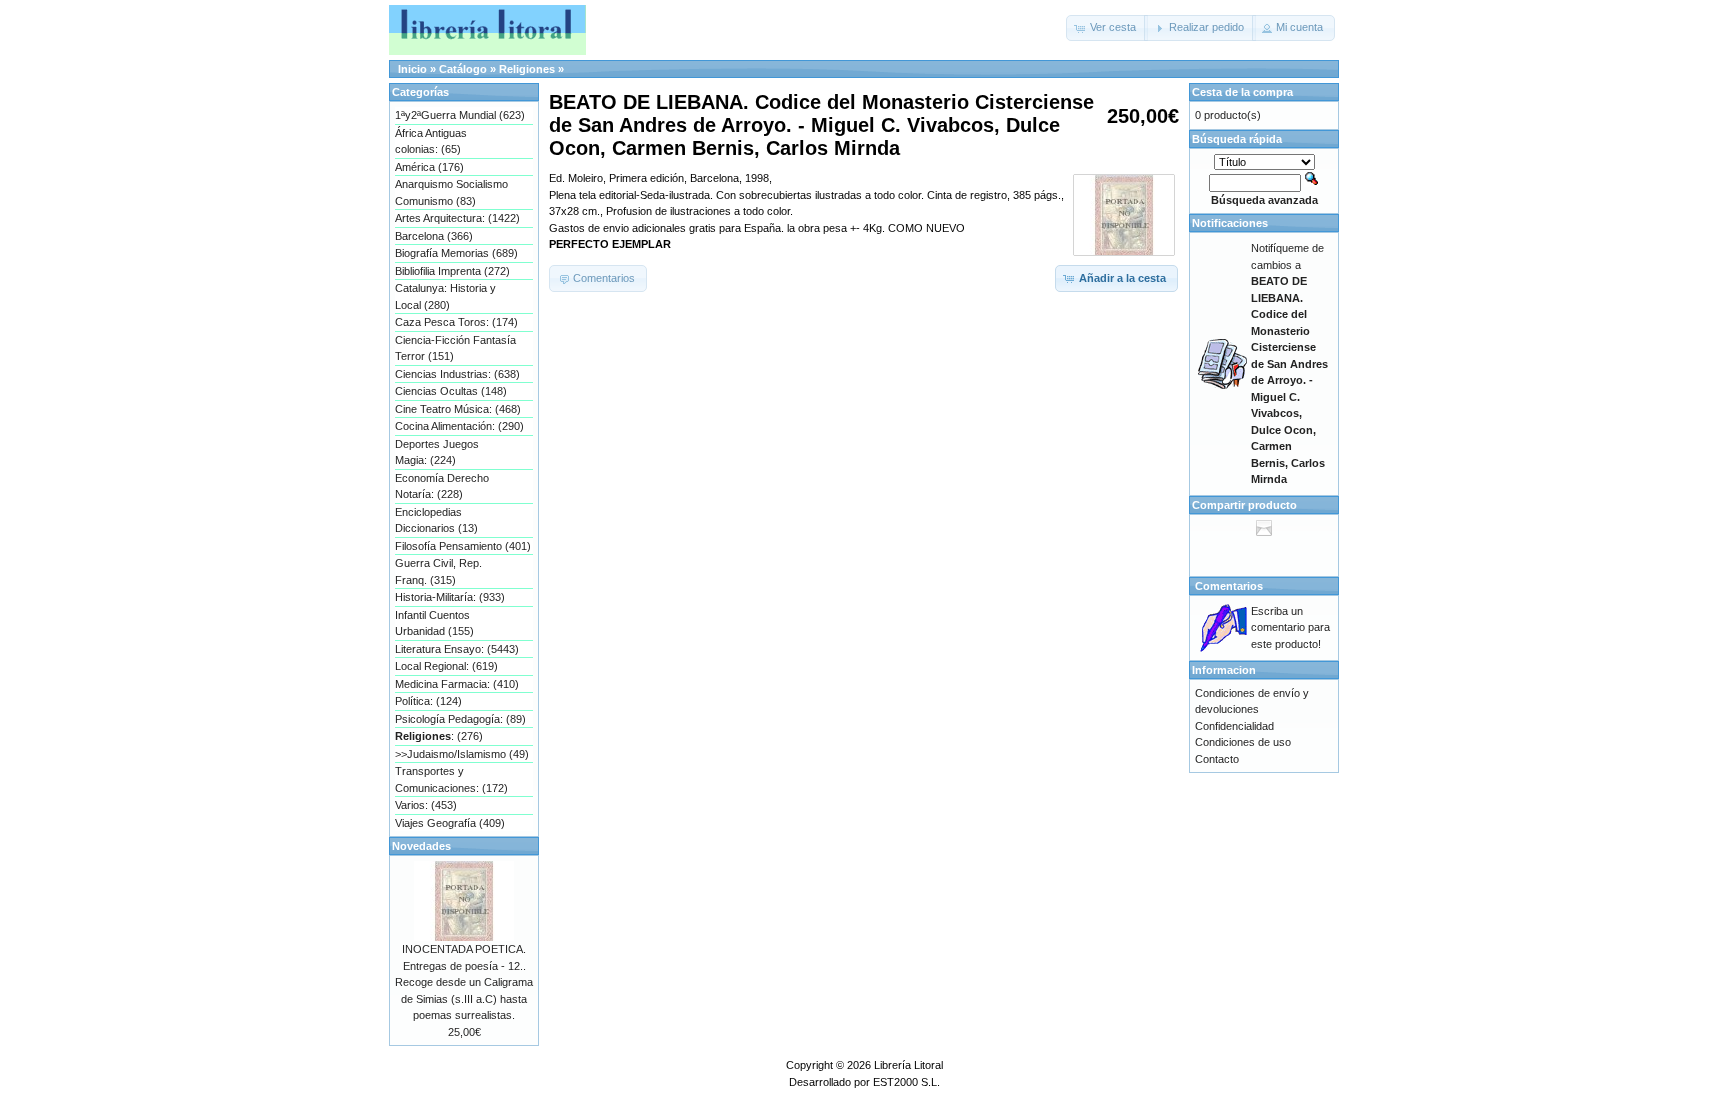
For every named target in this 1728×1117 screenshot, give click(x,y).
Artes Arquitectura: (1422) (457, 218)
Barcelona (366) (434, 236)
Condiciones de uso (1243, 742)
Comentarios (1229, 586)
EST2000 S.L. (906, 1082)
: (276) (439, 736)
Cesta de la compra (1242, 92)
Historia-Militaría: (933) (450, 597)
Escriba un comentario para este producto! (1290, 627)
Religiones (527, 69)
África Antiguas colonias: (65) (431, 141)
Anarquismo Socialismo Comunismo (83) (451, 192)
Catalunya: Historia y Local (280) (445, 296)
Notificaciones (1230, 223)
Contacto (1217, 759)
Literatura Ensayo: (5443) (457, 649)
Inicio (412, 69)
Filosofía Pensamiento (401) (463, 546)
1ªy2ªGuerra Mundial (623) (460, 115)
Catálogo (463, 69)
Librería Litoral (908, 1065)
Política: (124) (428, 701)
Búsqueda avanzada (1264, 200)
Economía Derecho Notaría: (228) (442, 486)
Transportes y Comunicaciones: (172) (451, 779)
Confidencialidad (1234, 726)
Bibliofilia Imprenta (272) (452, 271)
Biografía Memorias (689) (456, 253)
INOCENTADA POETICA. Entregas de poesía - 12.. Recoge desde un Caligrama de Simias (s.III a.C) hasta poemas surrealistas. (464, 982)
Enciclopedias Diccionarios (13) (436, 520)
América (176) (429, 167)
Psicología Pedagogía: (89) (460, 719)
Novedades (421, 846)
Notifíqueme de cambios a (1289, 363)
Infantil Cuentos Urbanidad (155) (434, 623)
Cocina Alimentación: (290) (459, 426)
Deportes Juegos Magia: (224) (437, 452)
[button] (1107, 28)
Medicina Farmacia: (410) (457, 684)
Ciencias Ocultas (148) (451, 391)
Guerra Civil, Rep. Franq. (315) (438, 571)
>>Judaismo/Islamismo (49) (462, 754)
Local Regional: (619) (446, 666)
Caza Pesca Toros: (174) (456, 322)
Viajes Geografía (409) (450, 823)
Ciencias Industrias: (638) (457, 374)
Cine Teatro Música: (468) (458, 409)
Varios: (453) (426, 805)
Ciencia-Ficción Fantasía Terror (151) (455, 348)
